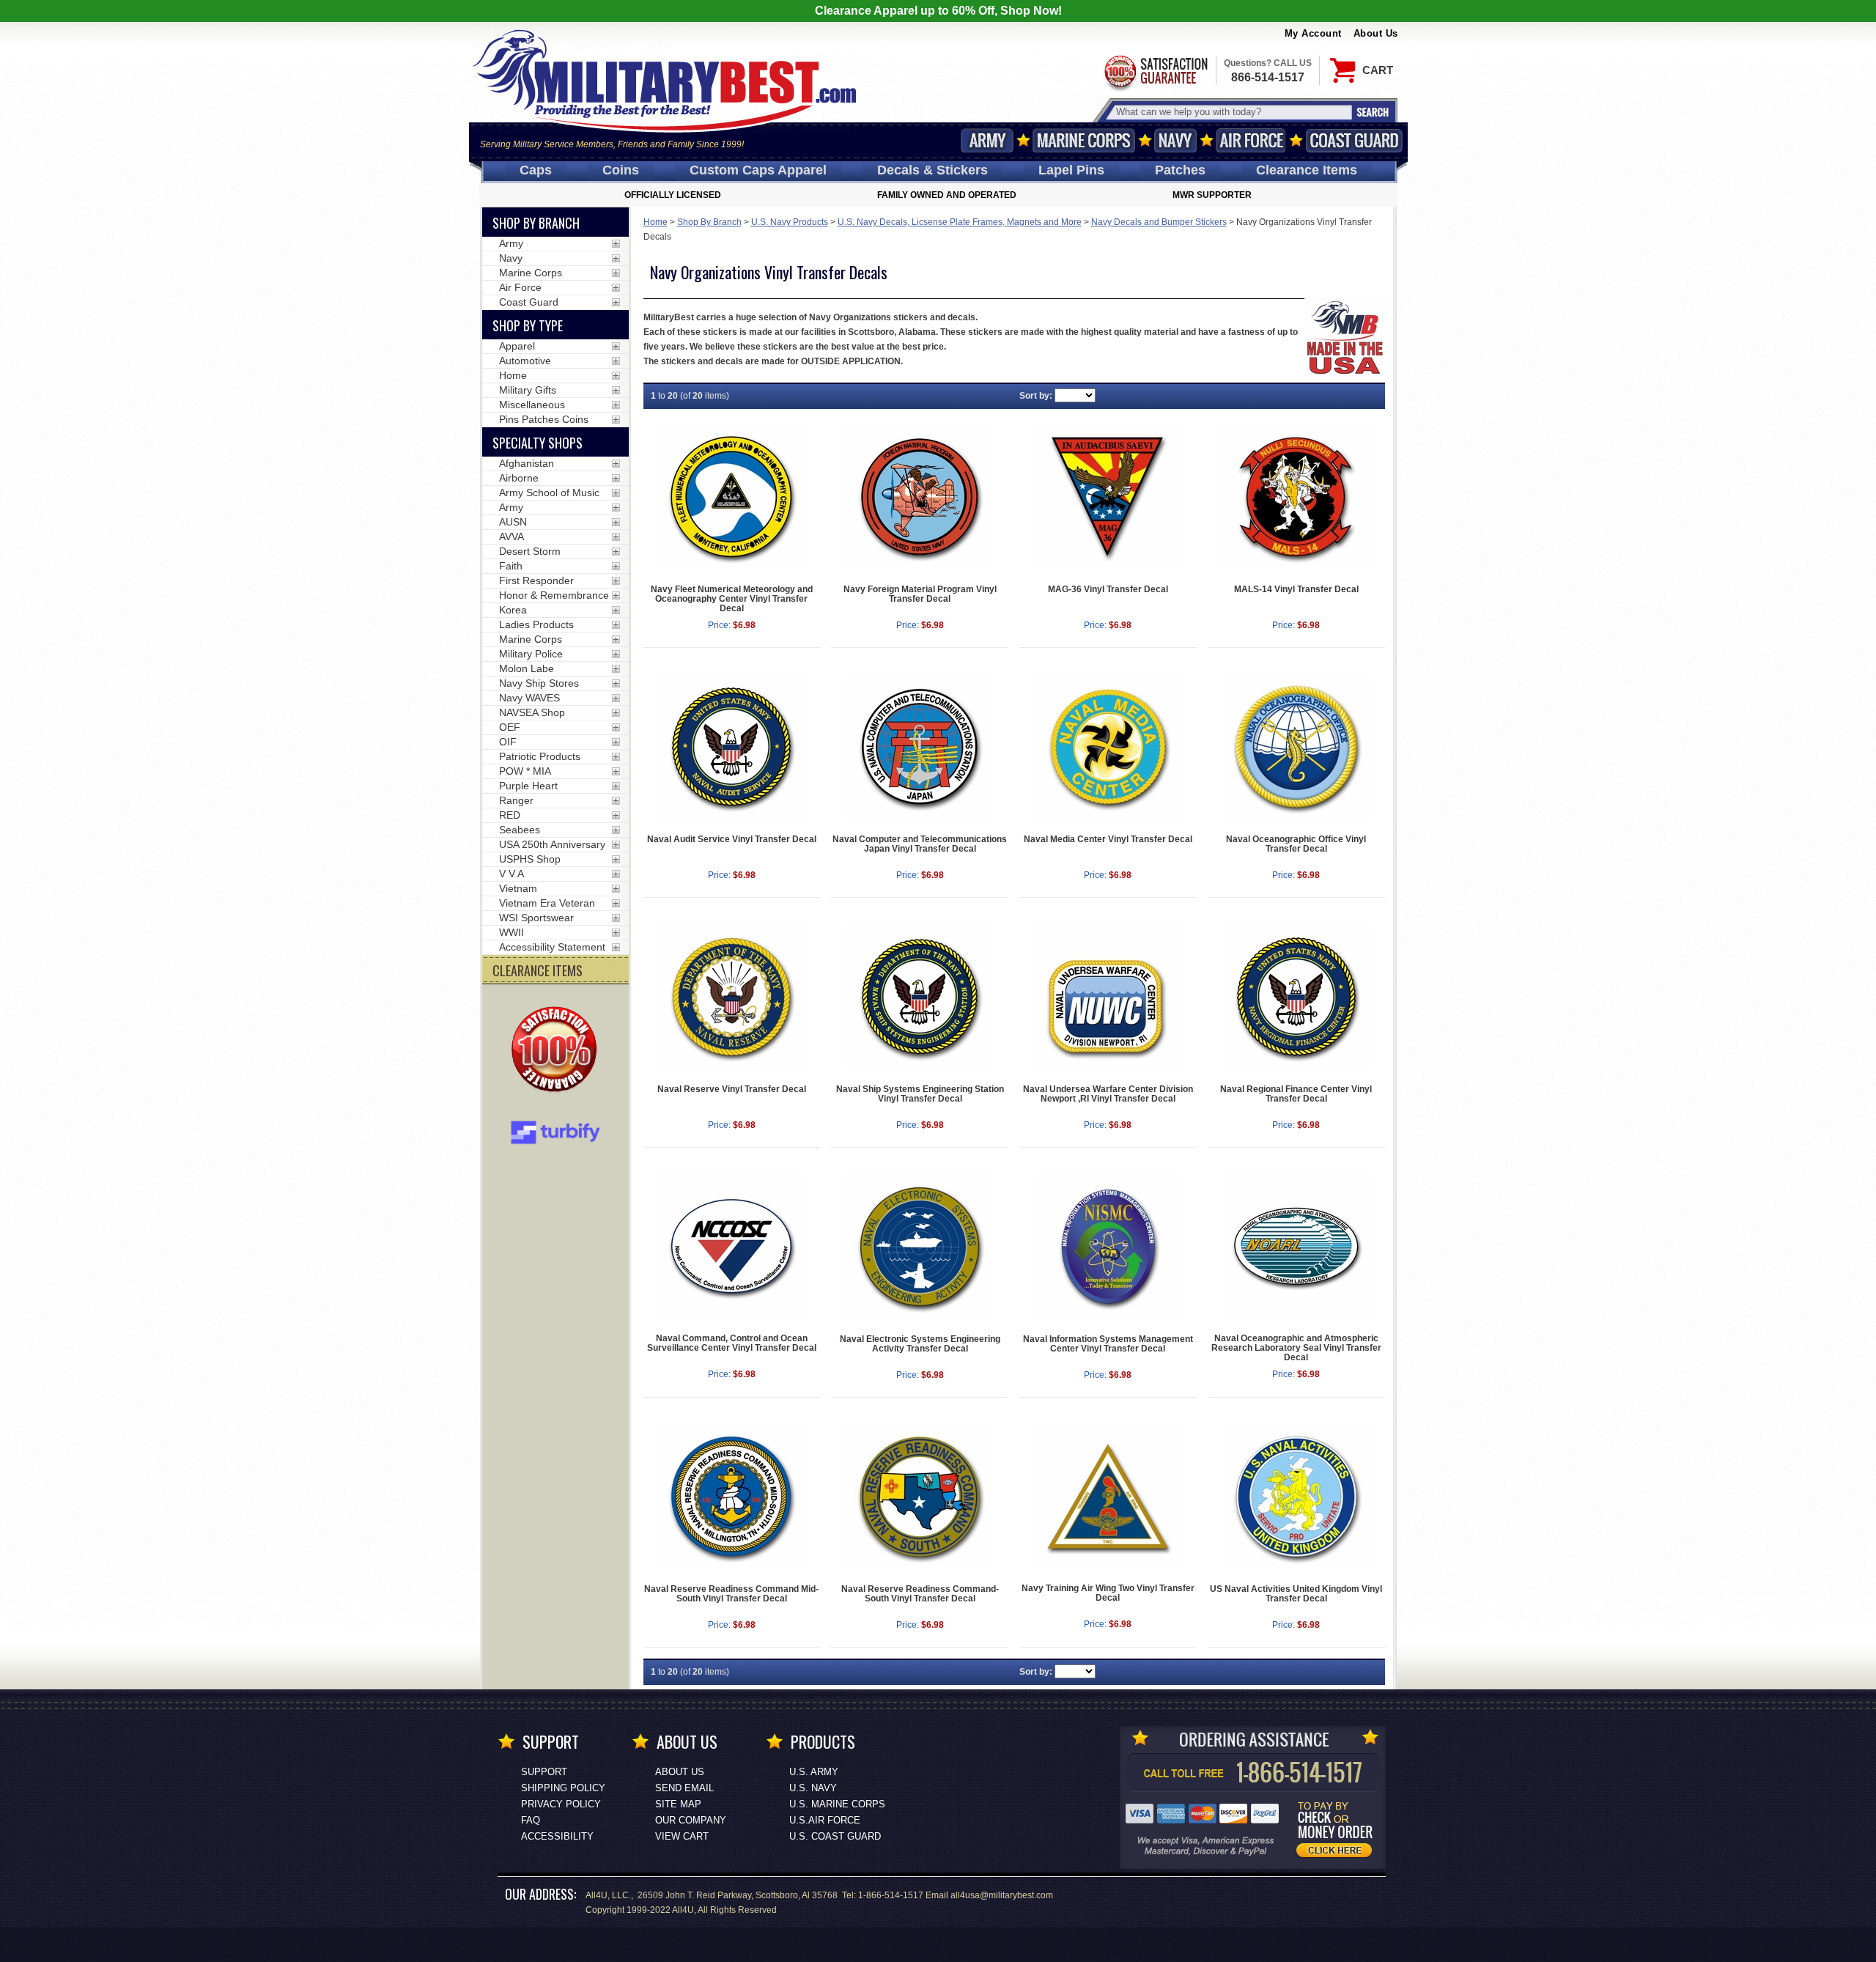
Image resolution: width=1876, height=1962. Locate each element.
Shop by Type (528, 325)
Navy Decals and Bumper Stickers (1159, 222)
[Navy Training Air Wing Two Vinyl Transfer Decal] (1108, 1496)
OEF (510, 727)
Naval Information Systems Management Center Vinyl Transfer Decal (1108, 1344)
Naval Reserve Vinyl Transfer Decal (732, 1089)
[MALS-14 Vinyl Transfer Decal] (1296, 497)
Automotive (525, 361)
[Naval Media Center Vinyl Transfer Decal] (1108, 747)
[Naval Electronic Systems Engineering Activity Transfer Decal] (920, 1247)
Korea (513, 610)
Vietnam (518, 888)
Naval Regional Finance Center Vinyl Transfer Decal (1296, 1094)
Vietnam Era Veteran (547, 903)
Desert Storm (530, 551)
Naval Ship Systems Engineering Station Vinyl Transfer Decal (920, 1094)
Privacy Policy (561, 1804)
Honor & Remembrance (554, 595)
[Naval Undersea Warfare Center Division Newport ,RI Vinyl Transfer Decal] (1108, 997)
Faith (511, 566)
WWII (512, 932)
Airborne (519, 478)
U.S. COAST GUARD (835, 1836)
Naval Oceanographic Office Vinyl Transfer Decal (1296, 844)
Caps (536, 170)
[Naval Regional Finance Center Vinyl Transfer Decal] (1296, 997)
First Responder (536, 580)
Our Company (691, 1820)
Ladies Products (536, 624)
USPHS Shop (530, 859)
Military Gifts (528, 390)
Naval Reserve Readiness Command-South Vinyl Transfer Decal (920, 1594)
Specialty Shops (538, 443)
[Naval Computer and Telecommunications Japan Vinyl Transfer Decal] (920, 747)
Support (544, 1772)
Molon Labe (527, 668)
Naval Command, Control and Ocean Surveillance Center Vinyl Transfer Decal (732, 1343)
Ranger (516, 800)
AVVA (512, 536)
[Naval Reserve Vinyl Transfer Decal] (732, 997)
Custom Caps (758, 170)
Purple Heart (528, 786)
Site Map (678, 1804)
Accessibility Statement (552, 947)
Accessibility (557, 1836)
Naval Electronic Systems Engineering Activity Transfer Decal (920, 1344)
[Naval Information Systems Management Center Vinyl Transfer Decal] (1108, 1247)
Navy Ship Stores (539, 683)
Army (987, 140)
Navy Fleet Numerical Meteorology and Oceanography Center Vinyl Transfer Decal (732, 599)
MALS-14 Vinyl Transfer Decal (1296, 589)
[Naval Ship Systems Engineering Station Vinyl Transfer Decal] (920, 997)
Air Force (1251, 140)
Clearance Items (1307, 170)
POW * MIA (525, 771)
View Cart (682, 1836)
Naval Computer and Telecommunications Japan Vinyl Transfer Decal (920, 844)
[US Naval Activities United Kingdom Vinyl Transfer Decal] (1296, 1497)
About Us (1376, 33)
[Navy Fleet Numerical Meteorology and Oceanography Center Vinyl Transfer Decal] (732, 497)
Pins (1071, 170)
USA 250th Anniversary (552, 844)
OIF (508, 742)
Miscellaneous (532, 405)
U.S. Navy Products (790, 222)
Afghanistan (527, 463)
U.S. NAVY (813, 1788)
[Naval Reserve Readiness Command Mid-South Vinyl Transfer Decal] (732, 1497)
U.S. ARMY (814, 1772)
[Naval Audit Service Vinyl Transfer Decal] (732, 747)
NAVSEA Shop (532, 712)
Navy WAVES (529, 698)
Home (656, 222)
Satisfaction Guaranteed (1155, 71)
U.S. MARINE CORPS (837, 1804)
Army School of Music (549, 493)
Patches (1180, 170)
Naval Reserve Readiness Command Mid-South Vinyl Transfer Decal (731, 1594)
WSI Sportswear (536, 918)
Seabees (520, 830)
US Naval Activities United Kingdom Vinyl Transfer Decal (1296, 1594)
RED (510, 815)
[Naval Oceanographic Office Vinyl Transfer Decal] (1296, 747)
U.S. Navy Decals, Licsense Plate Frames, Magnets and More (960, 222)
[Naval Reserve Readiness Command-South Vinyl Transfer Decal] (920, 1497)
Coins (621, 170)
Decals (933, 170)
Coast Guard (1355, 140)
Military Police (531, 654)
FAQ (531, 1820)
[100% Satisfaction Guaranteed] (558, 1051)
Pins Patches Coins (544, 419)
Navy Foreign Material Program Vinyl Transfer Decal (920, 594)
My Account (1313, 33)
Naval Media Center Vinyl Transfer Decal (1108, 839)
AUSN (513, 522)
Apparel (517, 346)
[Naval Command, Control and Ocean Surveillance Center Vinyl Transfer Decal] (732, 1246)
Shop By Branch (709, 222)
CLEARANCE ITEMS (538, 970)
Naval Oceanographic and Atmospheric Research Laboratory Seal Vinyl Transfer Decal (1296, 1348)
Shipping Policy (563, 1788)
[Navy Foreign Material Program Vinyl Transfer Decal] (920, 497)
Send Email (684, 1788)
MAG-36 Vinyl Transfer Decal (1108, 589)
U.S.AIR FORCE (825, 1820)
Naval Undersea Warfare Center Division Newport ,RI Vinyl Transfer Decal (1108, 1094)
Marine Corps (1084, 140)
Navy (1175, 140)
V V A (512, 874)
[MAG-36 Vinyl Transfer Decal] (1108, 497)
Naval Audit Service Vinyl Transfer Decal (732, 839)
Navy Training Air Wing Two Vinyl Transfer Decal (1108, 1593)
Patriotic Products (540, 756)
